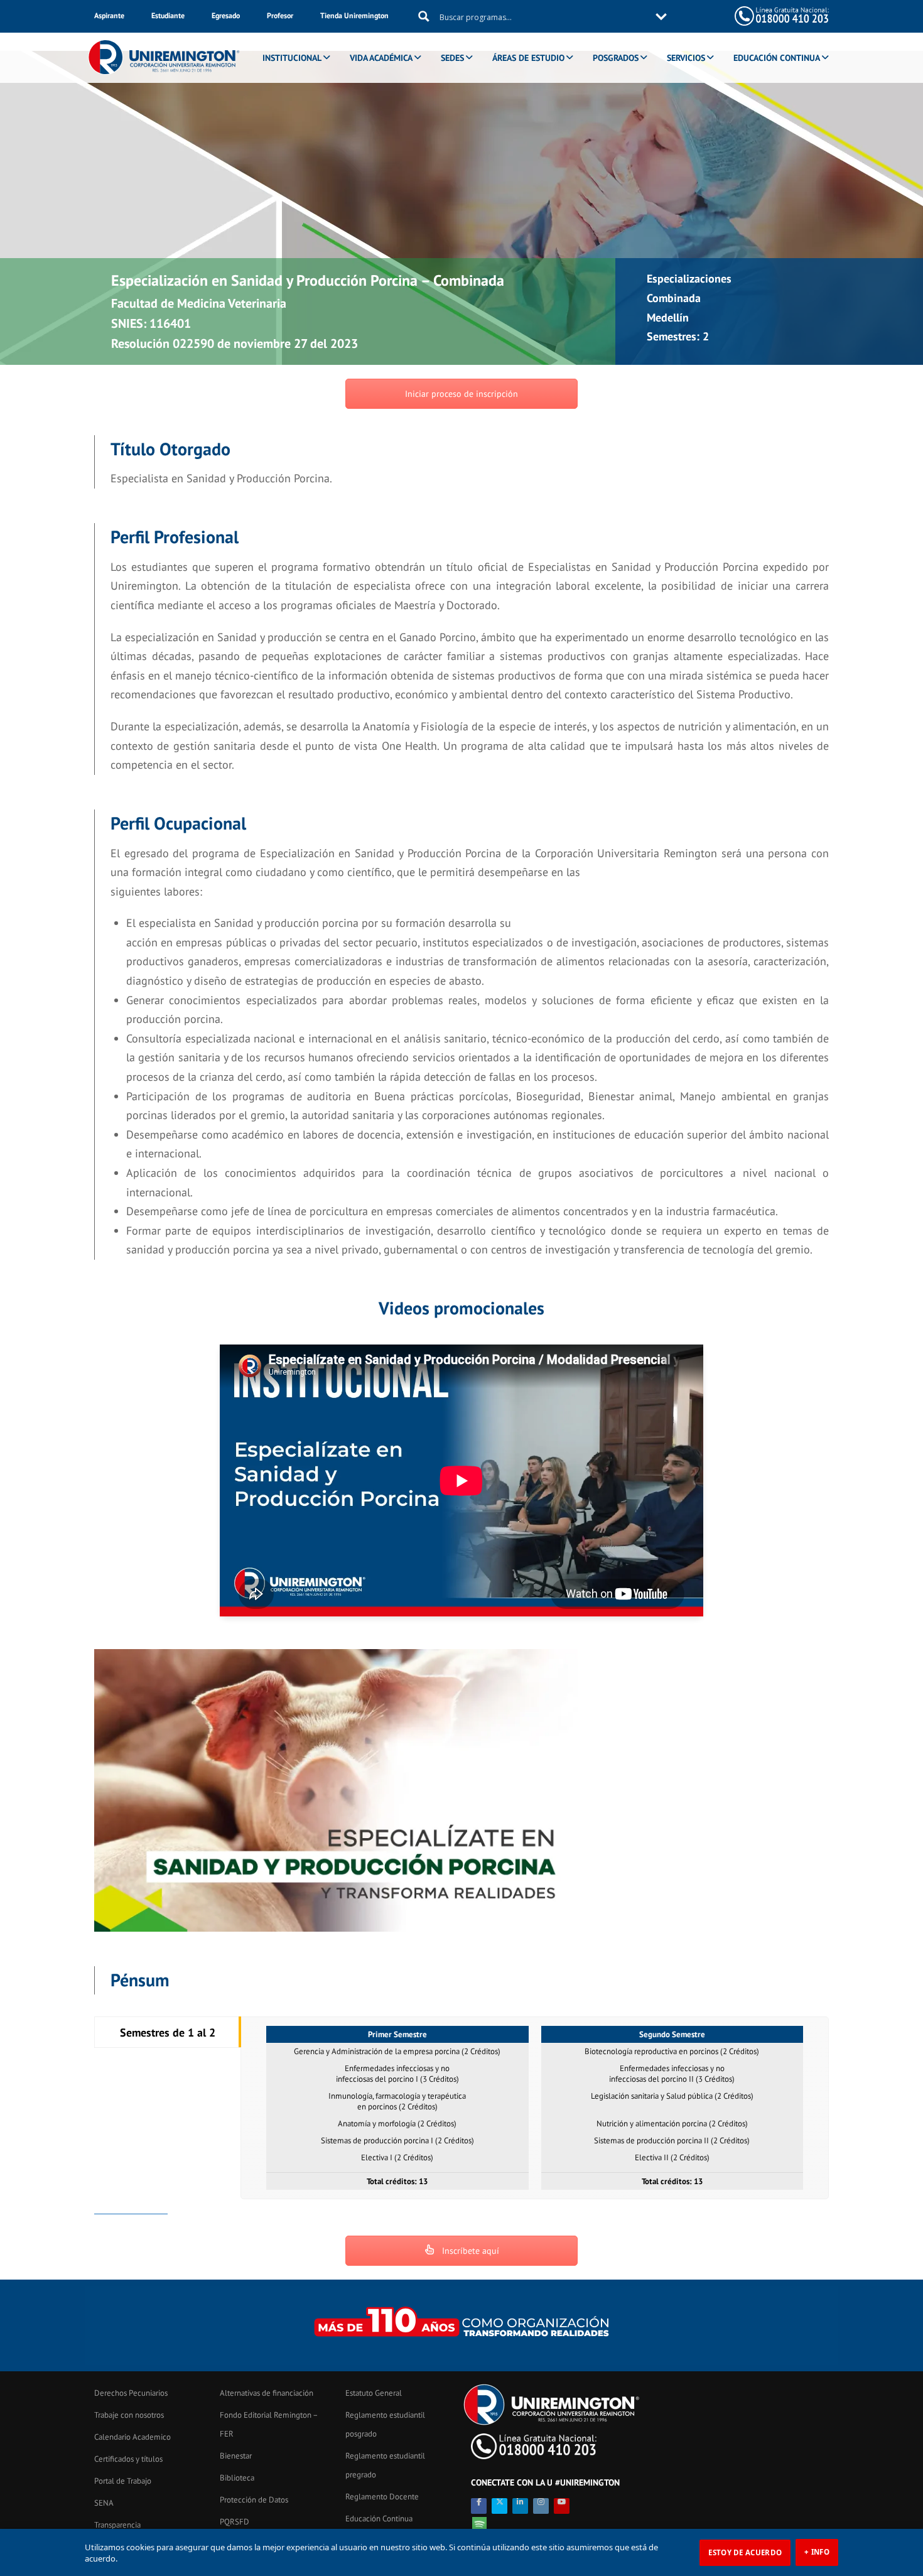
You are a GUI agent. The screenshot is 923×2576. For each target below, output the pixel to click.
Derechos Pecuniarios (131, 2393)
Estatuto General (374, 2393)
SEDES (452, 58)
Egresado (226, 15)
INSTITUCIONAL (292, 58)
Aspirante (109, 15)
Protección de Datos (254, 2500)
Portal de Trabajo (123, 2481)
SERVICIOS (686, 58)
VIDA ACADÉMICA (381, 58)
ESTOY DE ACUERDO (745, 2552)
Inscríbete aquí (469, 2251)
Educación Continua (379, 2519)
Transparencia (117, 2525)
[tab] (168, 2032)
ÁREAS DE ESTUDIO (528, 58)
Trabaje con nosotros (129, 2415)
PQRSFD (235, 2522)
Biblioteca (237, 2478)
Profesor (280, 15)
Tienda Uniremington (354, 15)
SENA (104, 2503)
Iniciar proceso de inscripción (462, 394)
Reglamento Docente (382, 2497)
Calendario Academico (132, 2437)
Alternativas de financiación (267, 2393)
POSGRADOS (616, 58)
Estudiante (168, 15)
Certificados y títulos (128, 2459)
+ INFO (817, 2552)
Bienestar (236, 2456)
